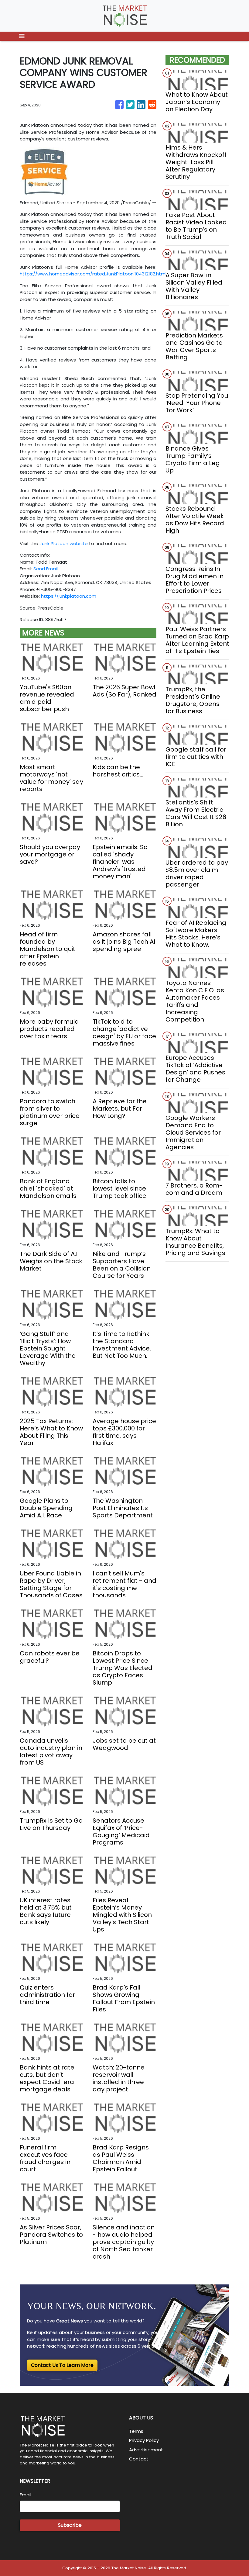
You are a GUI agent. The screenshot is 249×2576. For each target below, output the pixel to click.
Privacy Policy (144, 2440)
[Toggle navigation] (22, 36)
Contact (139, 2459)
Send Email (46, 569)
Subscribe (70, 2525)
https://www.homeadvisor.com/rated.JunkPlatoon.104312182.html (93, 274)
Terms (136, 2431)
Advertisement (146, 2450)
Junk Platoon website (64, 543)
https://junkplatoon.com (69, 596)
